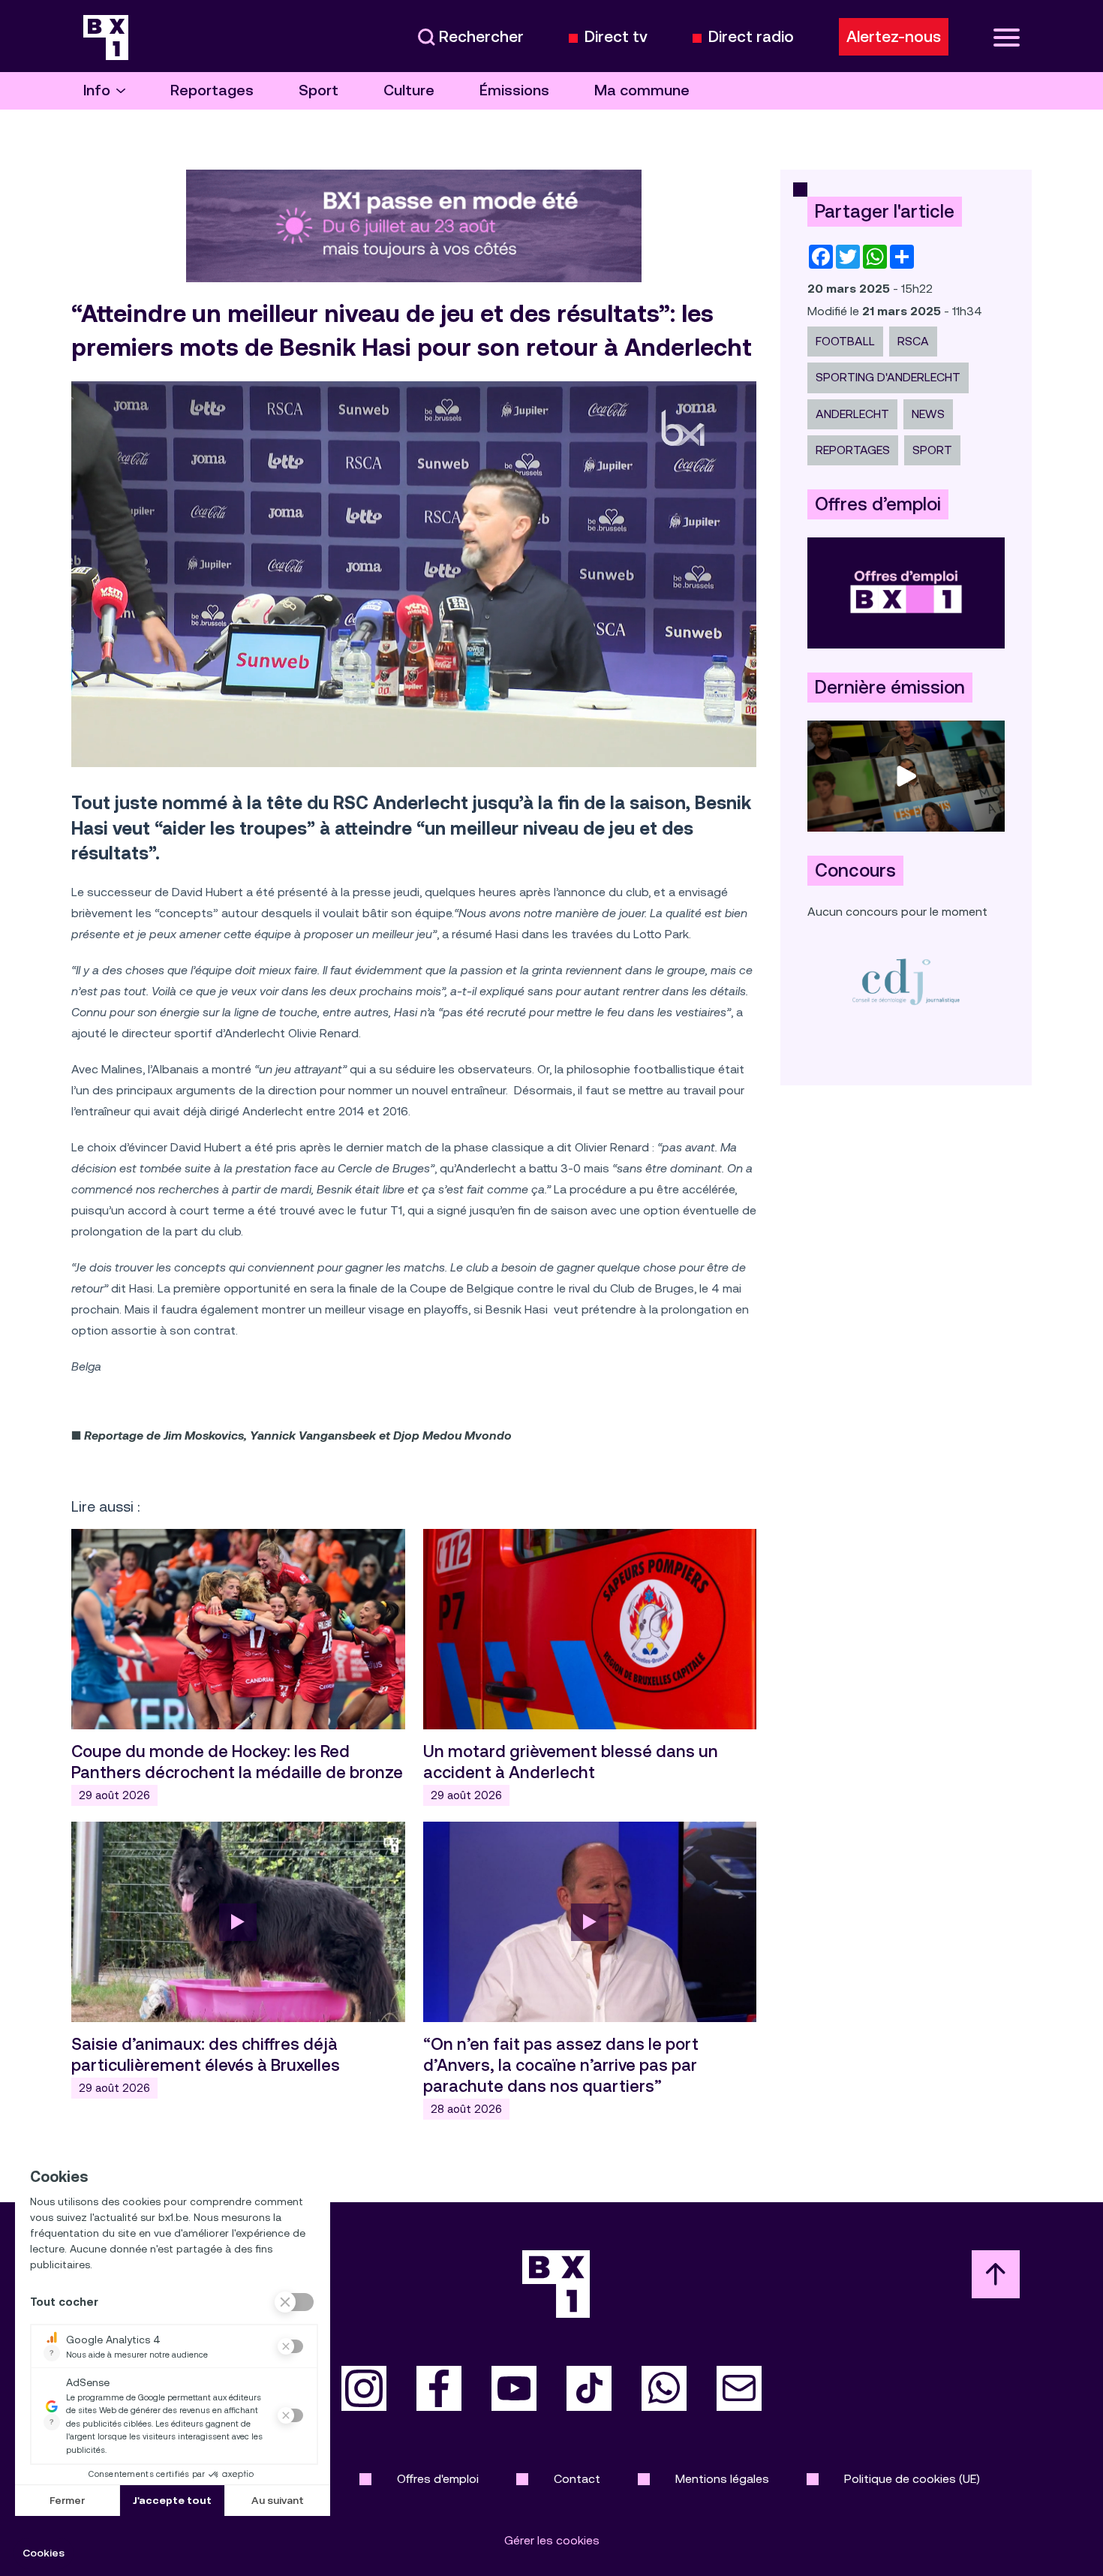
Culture (409, 90)
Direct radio (751, 37)
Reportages (212, 90)
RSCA (913, 341)
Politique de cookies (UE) (912, 2479)
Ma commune (642, 90)
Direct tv (616, 37)
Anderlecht (852, 414)
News (928, 414)
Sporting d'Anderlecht (888, 377)
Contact (577, 2479)
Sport (319, 90)
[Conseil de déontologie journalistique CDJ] (906, 981)
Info (97, 90)
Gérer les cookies (552, 2540)
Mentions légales (722, 2479)
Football (845, 341)
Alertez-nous (894, 37)
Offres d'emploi (438, 2479)
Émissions (514, 90)
